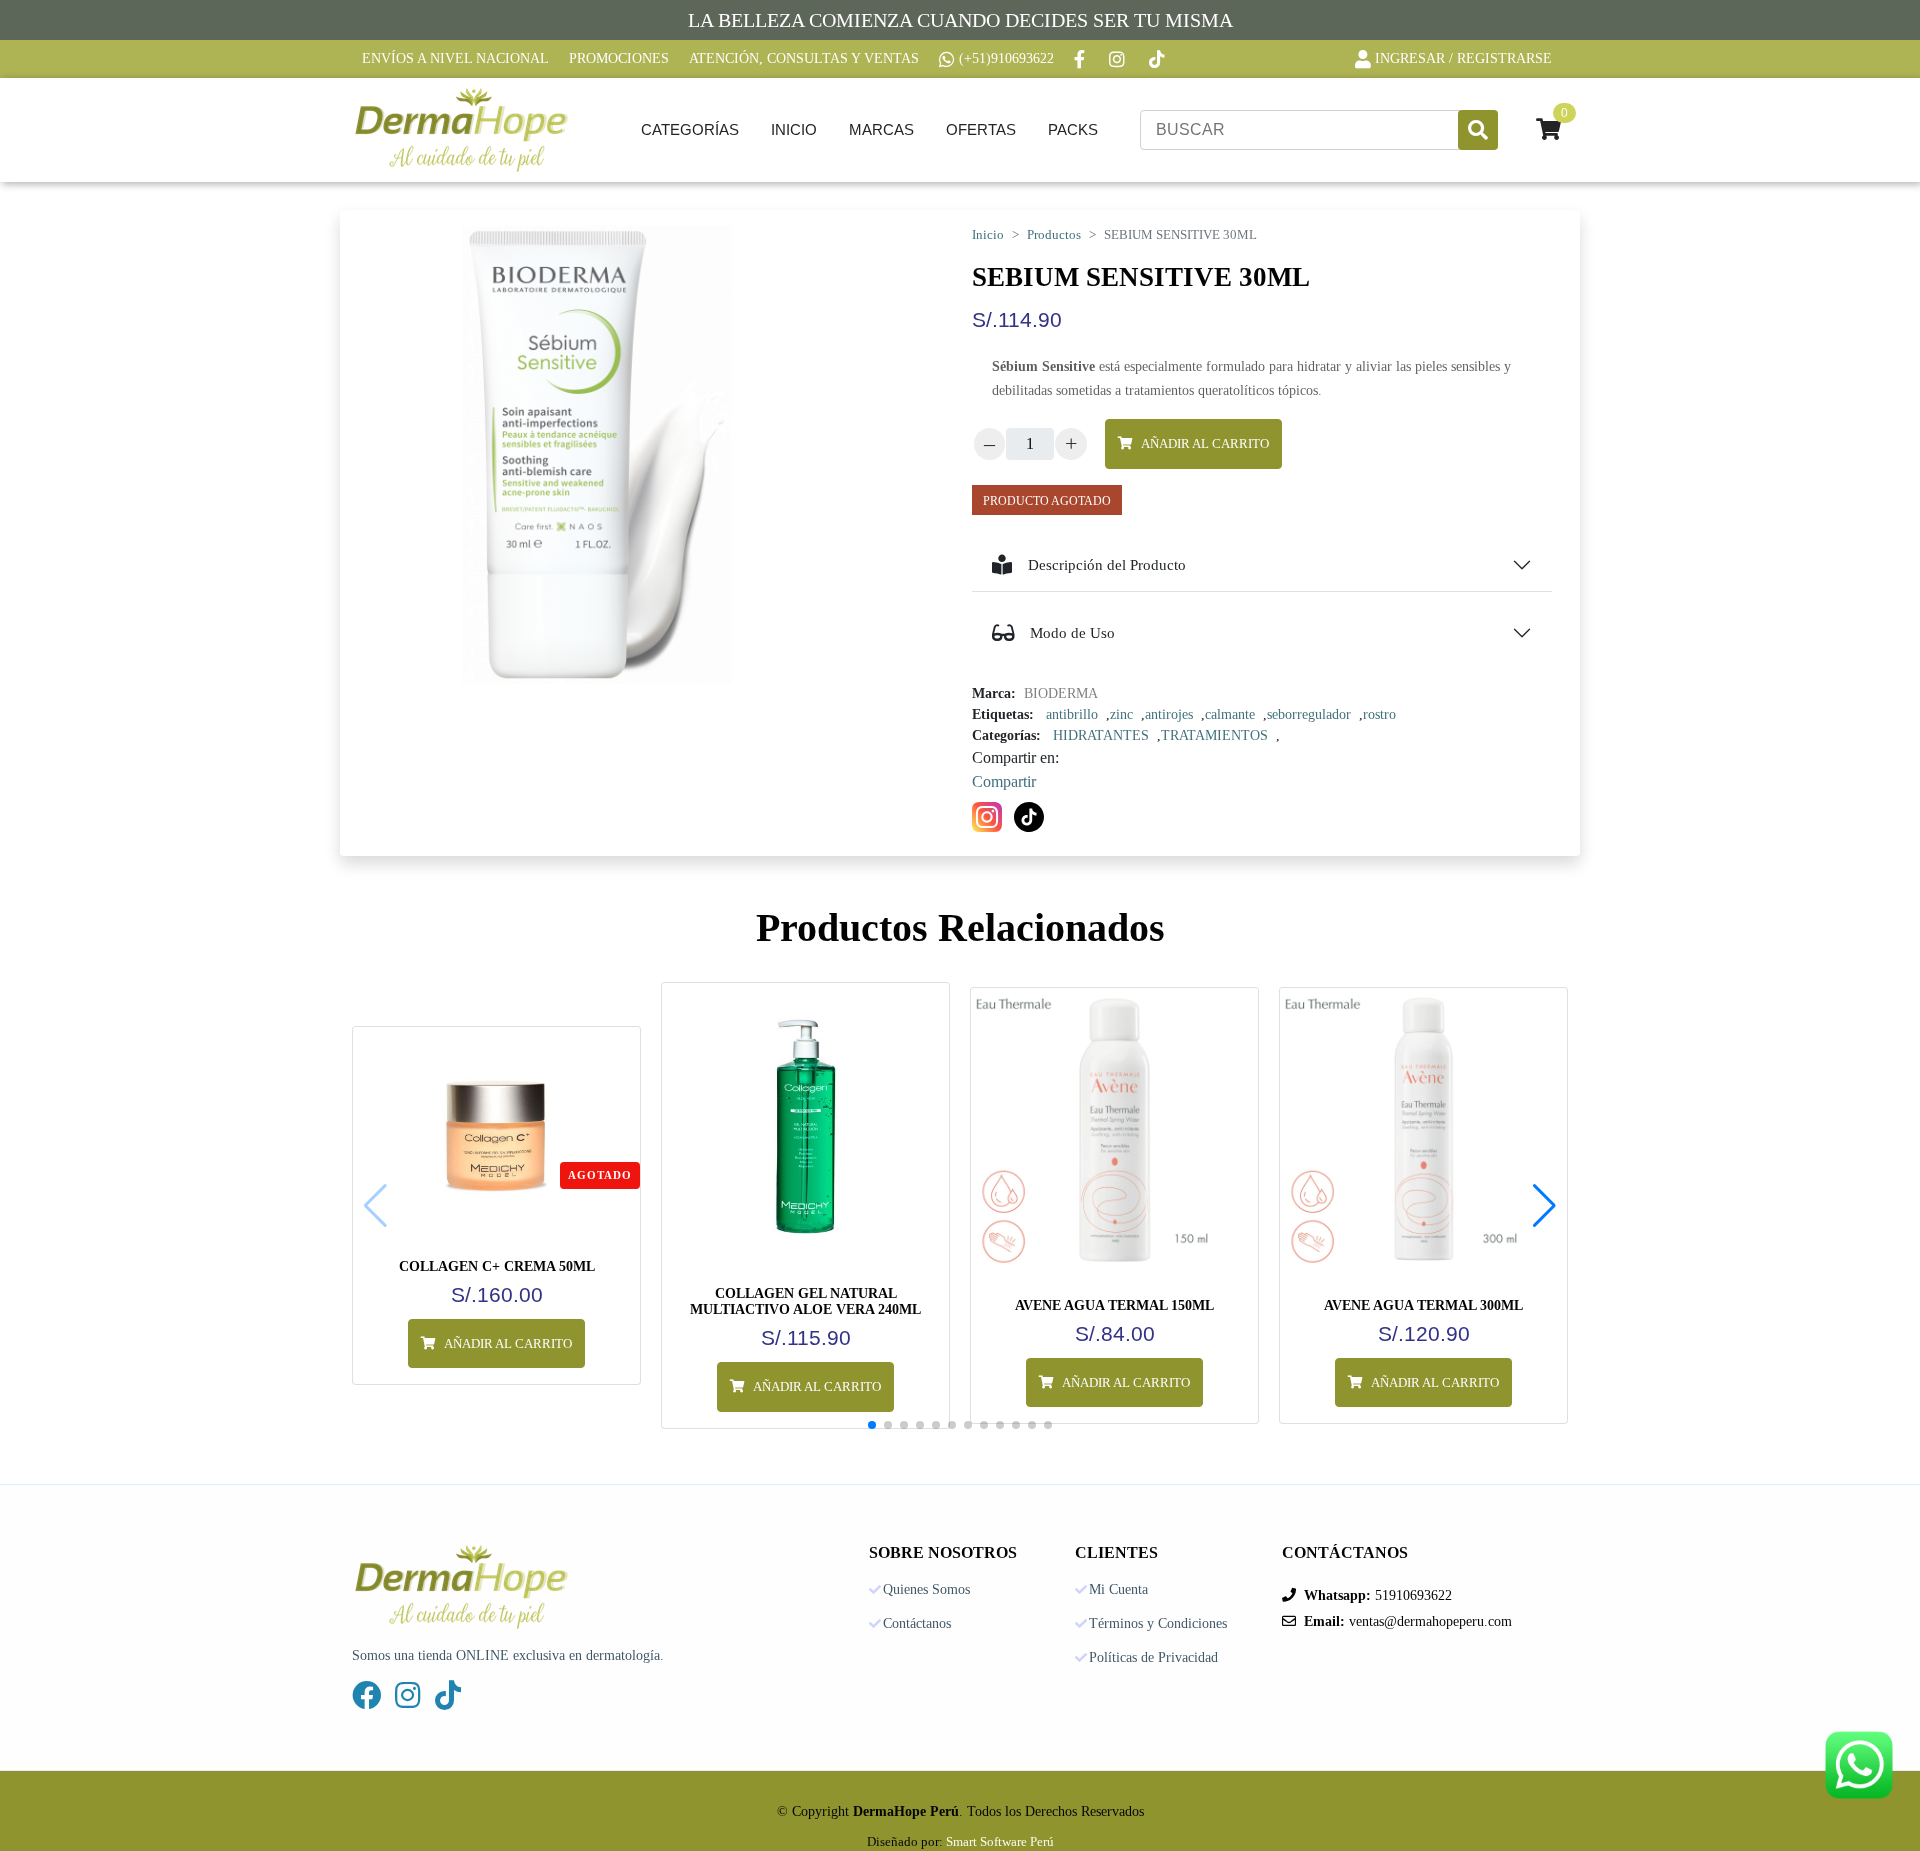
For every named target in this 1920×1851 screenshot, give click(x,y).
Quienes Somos (926, 1590)
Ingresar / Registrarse (1463, 58)
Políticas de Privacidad (1153, 1658)
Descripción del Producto (1107, 565)
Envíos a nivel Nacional (455, 58)
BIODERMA (1061, 693)
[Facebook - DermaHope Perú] (1081, 59)
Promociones (619, 58)
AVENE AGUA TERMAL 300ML (1423, 1305)
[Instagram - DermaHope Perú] (1119, 59)
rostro (1379, 714)
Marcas (881, 129)
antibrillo (1072, 714)
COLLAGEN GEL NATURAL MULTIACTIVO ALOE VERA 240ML (805, 1301)
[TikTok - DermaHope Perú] (1159, 59)
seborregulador (1309, 714)
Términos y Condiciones (1158, 1624)
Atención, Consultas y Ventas (804, 58)
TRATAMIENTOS (1214, 735)
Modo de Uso (1072, 633)
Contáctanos (917, 1624)
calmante (1230, 714)
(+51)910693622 (1006, 58)
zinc (1121, 714)
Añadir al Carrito (1205, 443)
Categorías (690, 129)
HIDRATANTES (1101, 735)
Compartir (1004, 781)
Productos (1054, 235)
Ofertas (981, 129)
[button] (1544, 1206)
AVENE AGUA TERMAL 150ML (1114, 1305)
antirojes (1169, 714)
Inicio (794, 129)
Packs (1073, 129)
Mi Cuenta (1118, 1590)
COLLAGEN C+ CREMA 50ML (497, 1266)
